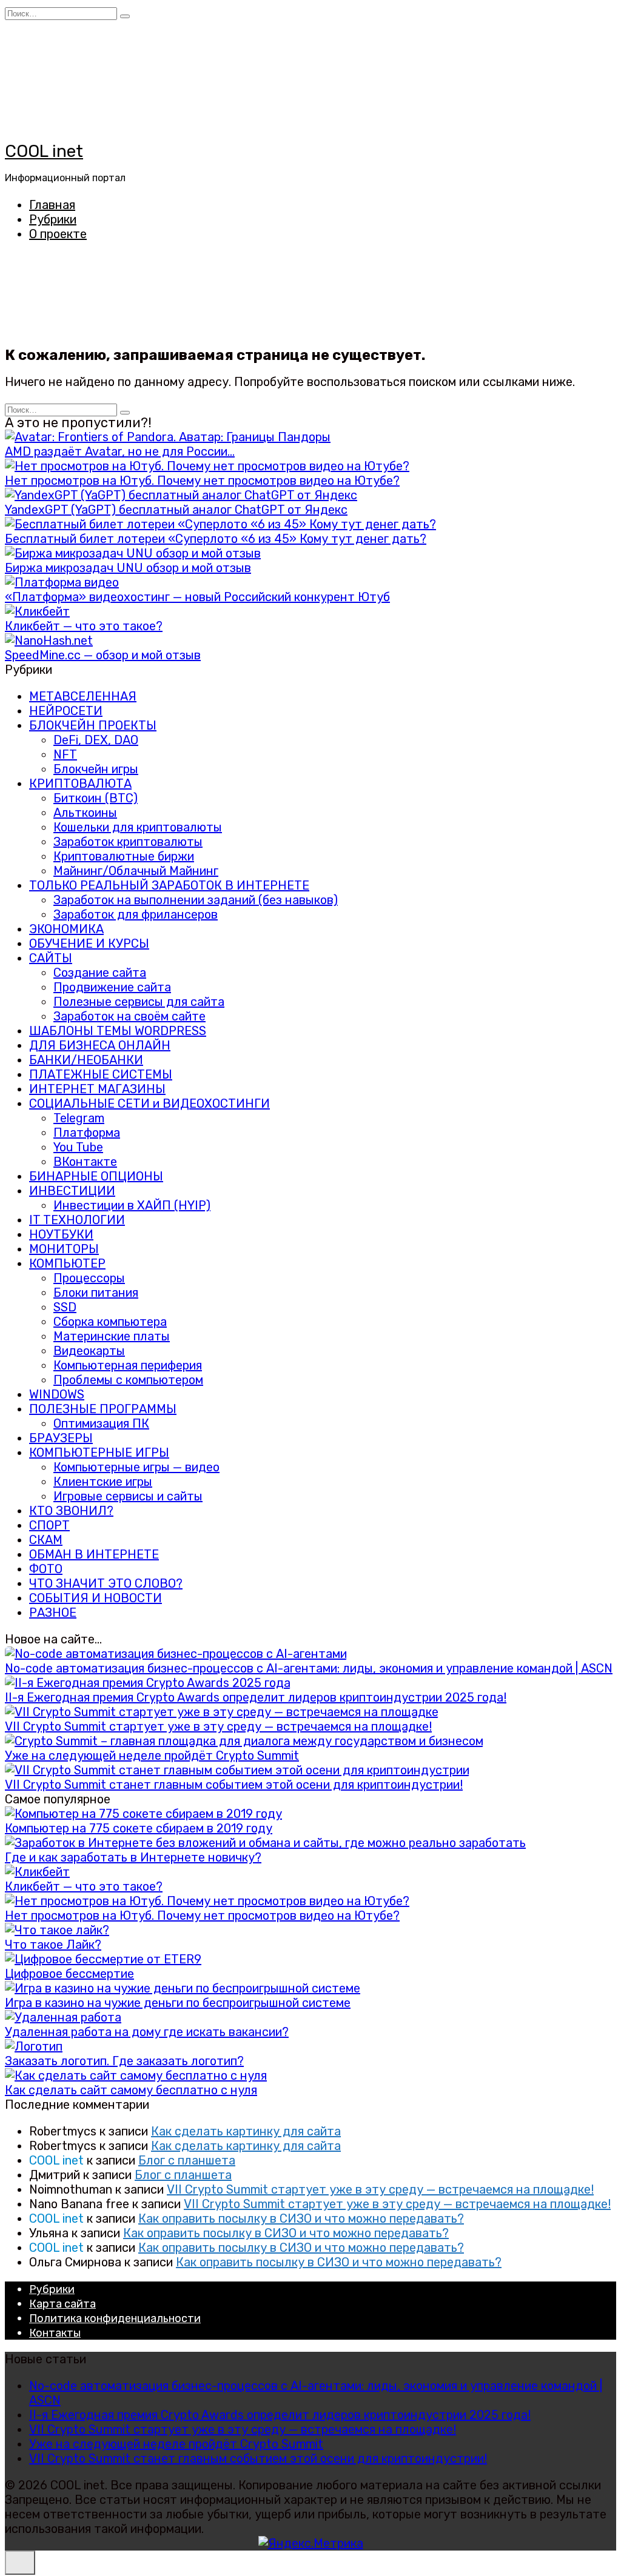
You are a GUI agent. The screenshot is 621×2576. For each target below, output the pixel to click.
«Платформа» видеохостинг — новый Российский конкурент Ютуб (197, 597)
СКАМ (46, 1540)
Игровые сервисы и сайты (128, 1496)
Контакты (55, 2333)
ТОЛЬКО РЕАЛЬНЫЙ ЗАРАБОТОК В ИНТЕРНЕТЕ (169, 885)
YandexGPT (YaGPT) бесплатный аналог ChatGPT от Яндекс (176, 510)
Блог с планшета (187, 2160)
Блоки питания (96, 1293)
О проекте (58, 234)
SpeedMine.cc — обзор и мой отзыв (103, 655)
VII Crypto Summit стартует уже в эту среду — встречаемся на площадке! (218, 1726)
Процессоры (89, 1278)
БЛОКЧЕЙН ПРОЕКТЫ (93, 725)
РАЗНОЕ (53, 1612)
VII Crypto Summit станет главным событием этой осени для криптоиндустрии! (234, 1785)
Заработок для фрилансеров (136, 914)
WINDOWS (57, 1394)
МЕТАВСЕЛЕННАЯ (83, 696)
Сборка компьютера (110, 1322)
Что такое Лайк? (53, 1945)
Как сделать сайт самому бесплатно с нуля (131, 2090)
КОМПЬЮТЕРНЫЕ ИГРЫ (99, 1453)
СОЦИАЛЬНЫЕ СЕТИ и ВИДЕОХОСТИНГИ (149, 1103)
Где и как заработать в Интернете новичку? (133, 1857)
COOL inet (44, 151)
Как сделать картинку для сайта (246, 2131)
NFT (65, 754)
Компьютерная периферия (128, 1365)
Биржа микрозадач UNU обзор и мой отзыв (128, 568)
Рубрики (53, 219)
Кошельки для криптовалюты (138, 827)
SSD (65, 1307)
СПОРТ (49, 1525)
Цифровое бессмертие (69, 1974)
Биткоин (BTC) (96, 798)
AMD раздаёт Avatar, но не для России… (120, 451)
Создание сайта (100, 973)
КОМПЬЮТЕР (67, 1263)
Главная (52, 205)
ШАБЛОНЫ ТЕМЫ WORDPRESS (118, 1031)
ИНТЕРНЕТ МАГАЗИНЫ (97, 1089)
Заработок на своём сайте (129, 1016)
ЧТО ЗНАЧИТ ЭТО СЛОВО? (106, 1583)
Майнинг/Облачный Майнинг (136, 871)
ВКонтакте (85, 1162)
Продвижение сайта (112, 987)
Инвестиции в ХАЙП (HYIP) (132, 1205)
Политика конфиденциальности (115, 2318)
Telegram (79, 1118)
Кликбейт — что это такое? (84, 626)
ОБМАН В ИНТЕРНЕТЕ (94, 1554)
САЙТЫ (51, 958)
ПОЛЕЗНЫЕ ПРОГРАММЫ (103, 1409)
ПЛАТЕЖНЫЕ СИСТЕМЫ (101, 1074)
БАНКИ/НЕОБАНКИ (86, 1060)
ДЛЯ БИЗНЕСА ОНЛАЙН (100, 1045)
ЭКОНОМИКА (66, 929)
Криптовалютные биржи (124, 856)
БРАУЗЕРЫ (61, 1438)
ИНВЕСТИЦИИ (72, 1191)
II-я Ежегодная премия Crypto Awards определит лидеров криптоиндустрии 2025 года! (256, 1697)
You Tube (78, 1147)
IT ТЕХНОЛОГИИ (77, 1220)
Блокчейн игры (96, 769)
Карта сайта (62, 2304)
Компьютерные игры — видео (136, 1467)
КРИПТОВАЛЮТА (80, 784)
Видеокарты (89, 1351)
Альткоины (85, 813)
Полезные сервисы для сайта (139, 1002)
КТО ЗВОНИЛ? (71, 1511)
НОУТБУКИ (61, 1234)
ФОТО (46, 1569)
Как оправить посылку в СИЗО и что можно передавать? (301, 2218)
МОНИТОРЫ (64, 1249)
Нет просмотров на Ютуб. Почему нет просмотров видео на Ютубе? (202, 481)
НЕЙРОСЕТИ (66, 711)
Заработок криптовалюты (128, 842)
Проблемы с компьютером (128, 1380)
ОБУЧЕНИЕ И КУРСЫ (89, 944)
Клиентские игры (103, 1482)
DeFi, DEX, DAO (96, 740)
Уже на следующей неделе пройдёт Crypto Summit (152, 1756)
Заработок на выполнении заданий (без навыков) (196, 900)
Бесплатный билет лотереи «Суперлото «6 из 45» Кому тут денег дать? (216, 539)
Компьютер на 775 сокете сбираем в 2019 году (139, 1828)
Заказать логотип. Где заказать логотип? (124, 2061)
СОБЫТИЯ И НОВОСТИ (96, 1598)
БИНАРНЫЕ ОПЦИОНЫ (96, 1176)
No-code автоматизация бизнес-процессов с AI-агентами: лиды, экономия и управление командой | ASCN (309, 1668)
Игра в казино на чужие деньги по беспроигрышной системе (178, 2003)
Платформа (87, 1133)
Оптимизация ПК (101, 1423)
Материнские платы (112, 1336)
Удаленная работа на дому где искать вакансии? (147, 2032)
